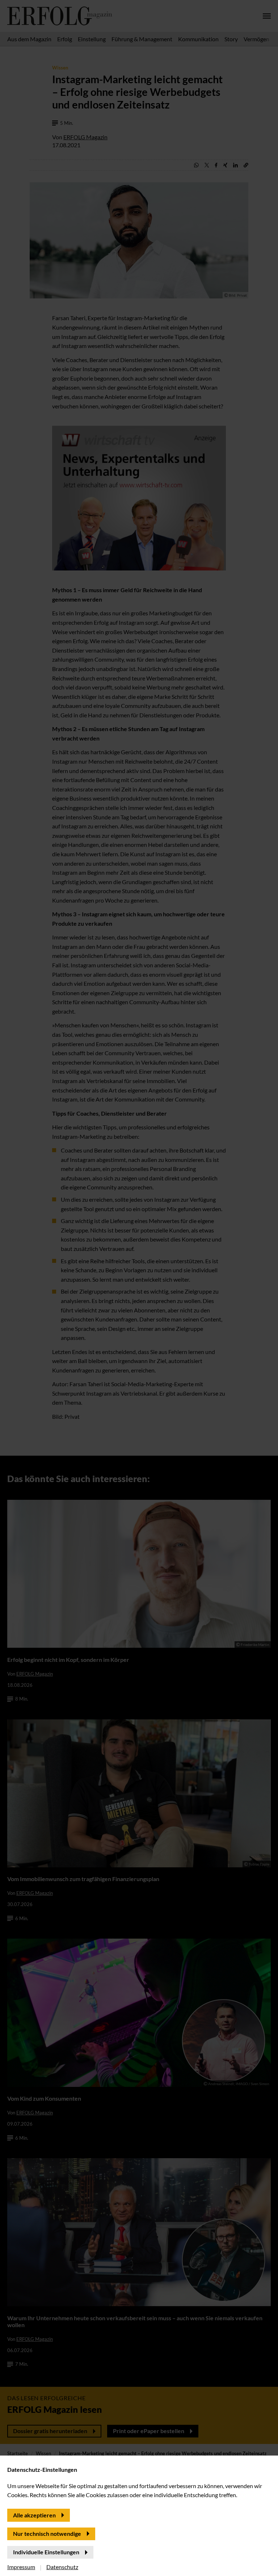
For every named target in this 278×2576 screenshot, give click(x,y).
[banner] (139, 1288)
